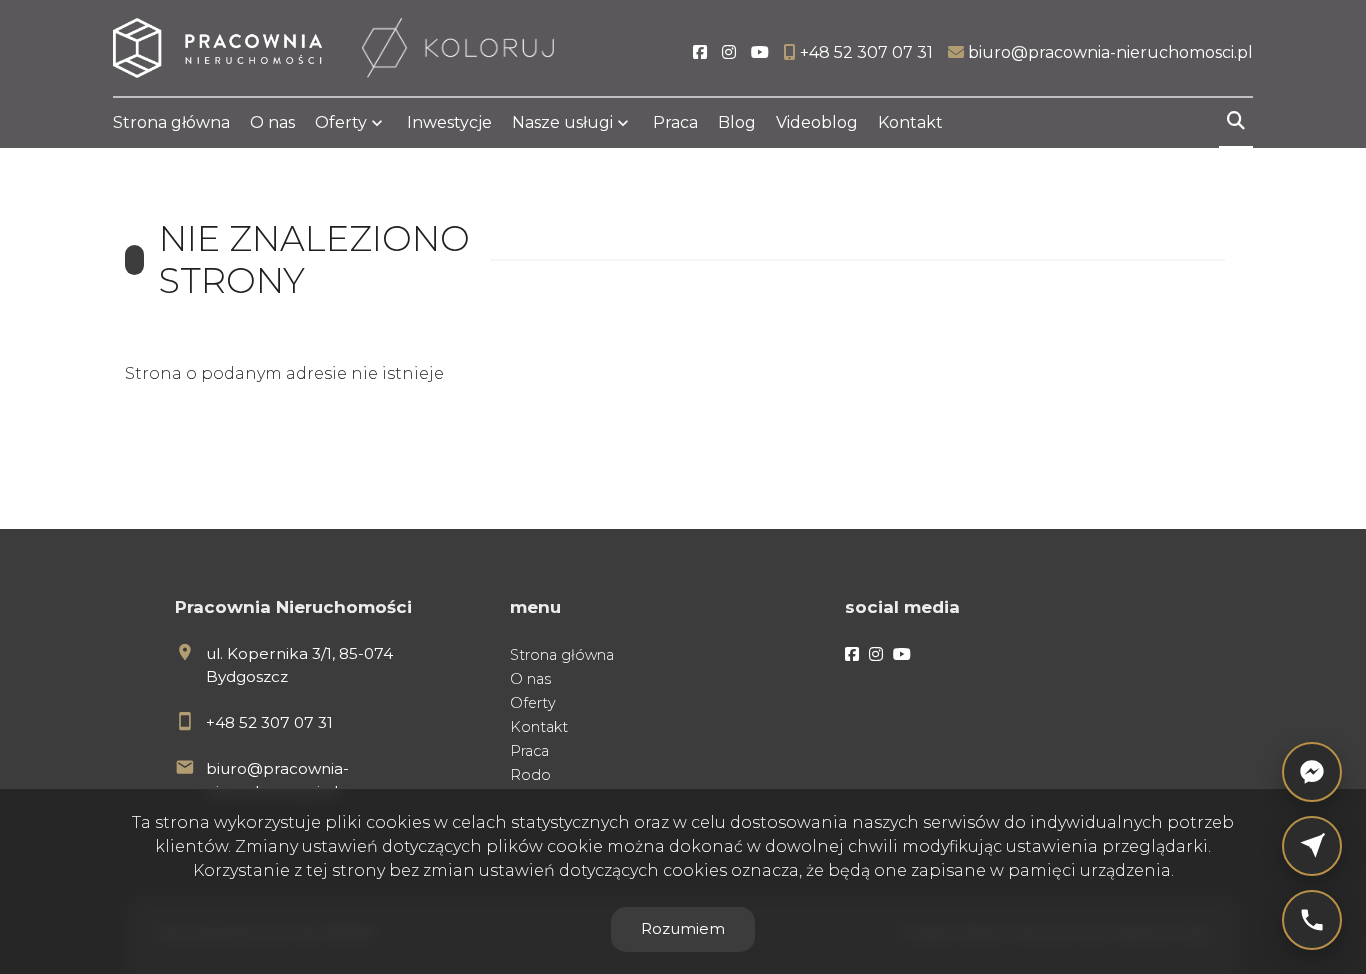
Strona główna (171, 122)
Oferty (341, 122)
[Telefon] (1312, 920)
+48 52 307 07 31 (269, 722)
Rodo (530, 775)
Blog (737, 122)
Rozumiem (683, 928)
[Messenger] (1312, 772)
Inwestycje (449, 122)
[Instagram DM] (1312, 846)
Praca (675, 122)
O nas (272, 122)
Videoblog (817, 122)
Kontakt (910, 122)
